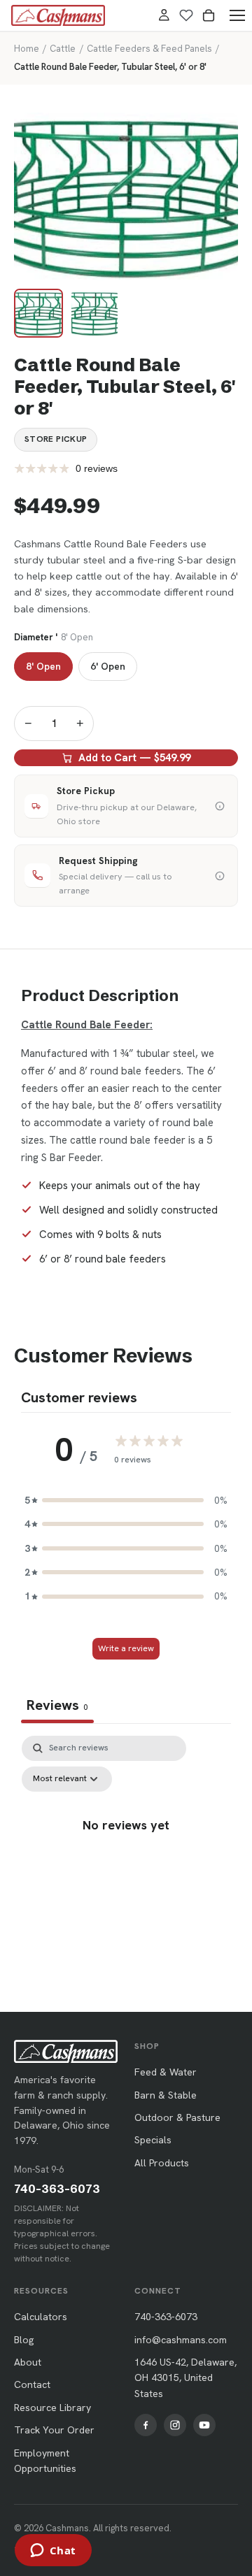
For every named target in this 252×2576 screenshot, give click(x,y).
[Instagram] (175, 2425)
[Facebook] (146, 2425)
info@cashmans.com (181, 2340)
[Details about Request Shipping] (220, 876)
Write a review (126, 1648)
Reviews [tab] (57, 1705)
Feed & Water (166, 2072)
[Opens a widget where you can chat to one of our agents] (53, 2552)
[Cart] (209, 15)
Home (27, 49)
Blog (24, 2340)
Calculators (41, 2317)
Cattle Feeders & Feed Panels (149, 49)
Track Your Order (54, 2430)
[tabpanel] (126, 1856)
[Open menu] (237, 15)
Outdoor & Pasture (177, 2117)
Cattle (63, 49)
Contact (32, 2384)
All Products (162, 2163)
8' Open (43, 666)
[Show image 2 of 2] (94, 313)
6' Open (108, 666)
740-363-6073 (57, 2189)
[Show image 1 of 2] (38, 313)
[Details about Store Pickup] (220, 806)
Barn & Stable (166, 2095)
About (28, 2362)
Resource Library (52, 2408)
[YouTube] (204, 2425)
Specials (153, 2140)
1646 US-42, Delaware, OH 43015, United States (185, 2378)
